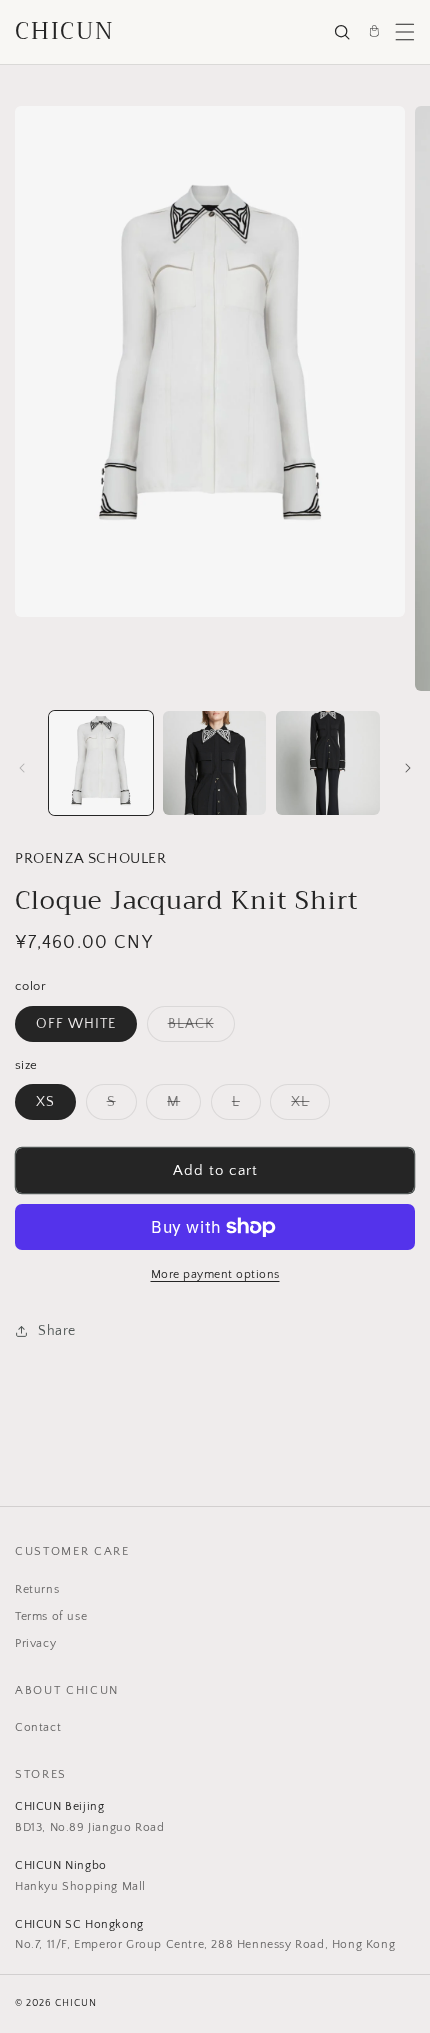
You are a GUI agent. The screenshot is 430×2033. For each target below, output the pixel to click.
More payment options (215, 1274)
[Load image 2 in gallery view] (215, 763)
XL (310, 1106)
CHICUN (65, 31)
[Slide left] (22, 768)
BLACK (201, 1028)
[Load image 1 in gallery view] (101, 763)
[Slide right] (408, 768)
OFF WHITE (76, 1024)
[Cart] (374, 32)
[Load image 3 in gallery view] (328, 763)
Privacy (35, 1643)
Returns (37, 1589)
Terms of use (51, 1616)
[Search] (342, 32)
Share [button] (57, 1331)
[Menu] (405, 32)
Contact (38, 1727)
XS (45, 1102)
